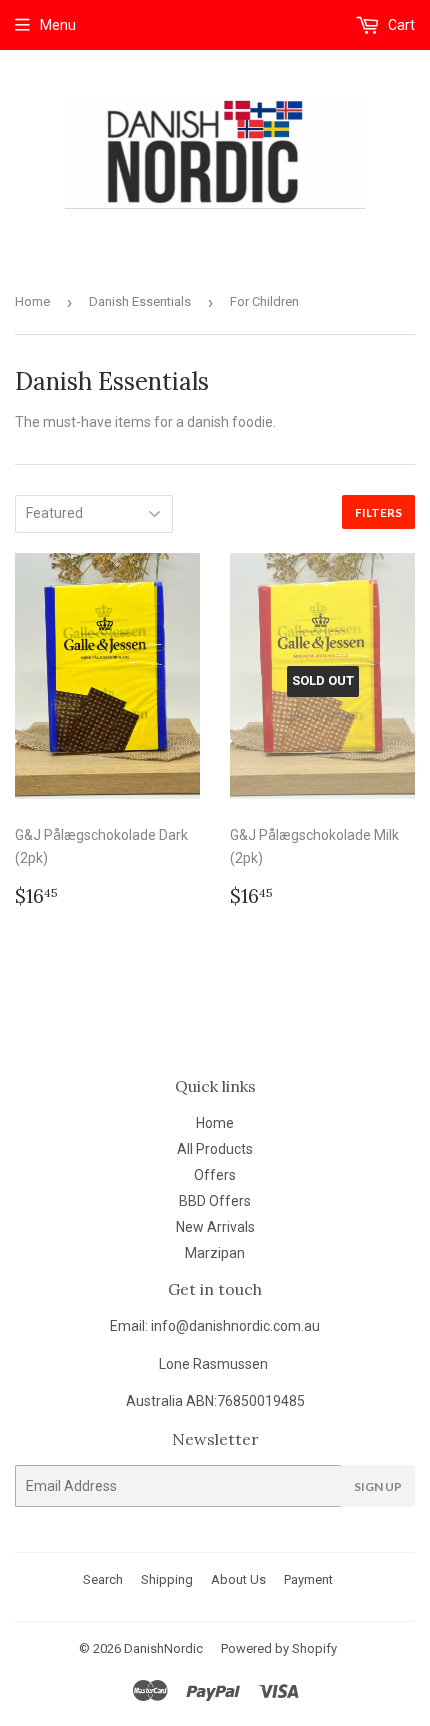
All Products (215, 1149)
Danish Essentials (140, 301)
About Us (238, 1579)
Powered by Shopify (279, 1648)
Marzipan (215, 1253)
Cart (400, 25)
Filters (378, 512)
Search (103, 1579)
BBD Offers (215, 1201)
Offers (215, 1175)
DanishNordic (163, 1648)
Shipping (167, 1579)
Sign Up (378, 1486)
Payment (308, 1579)
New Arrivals (215, 1227)
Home (32, 301)
